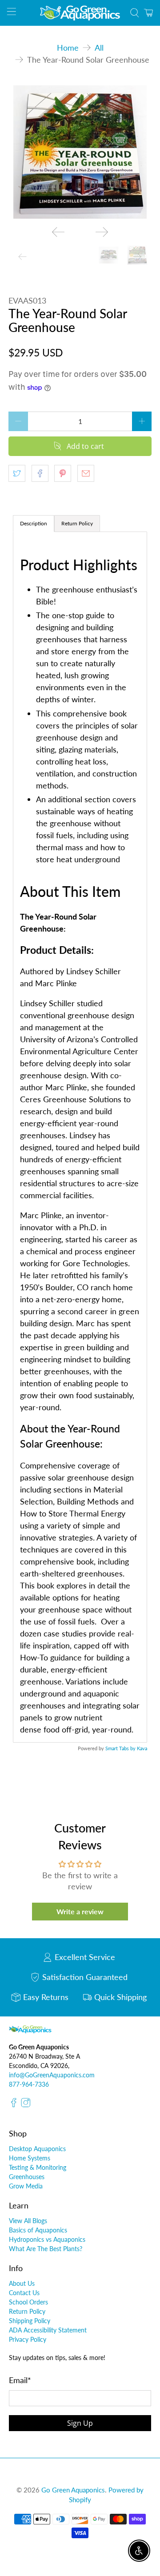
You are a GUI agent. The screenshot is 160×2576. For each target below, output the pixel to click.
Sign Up (80, 2423)
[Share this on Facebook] (40, 473)
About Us (22, 2283)
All (99, 48)
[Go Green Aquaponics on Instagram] (26, 2105)
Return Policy (27, 2311)
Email (20, 2380)
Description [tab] (34, 523)
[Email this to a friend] (86, 473)
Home (68, 48)
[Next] (102, 232)
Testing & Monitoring (38, 2167)
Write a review (80, 1911)
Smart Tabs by (121, 1748)
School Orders (28, 2302)
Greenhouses (27, 2177)
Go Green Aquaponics (73, 2490)
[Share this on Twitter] (17, 473)
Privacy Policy (28, 2339)
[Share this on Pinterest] (63, 473)
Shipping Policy (30, 2321)
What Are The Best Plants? (46, 2249)
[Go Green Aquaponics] (80, 13)
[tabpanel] (80, 1137)
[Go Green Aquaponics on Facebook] (14, 2105)
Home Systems (30, 2158)
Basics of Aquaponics (38, 2230)
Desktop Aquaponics (37, 2149)
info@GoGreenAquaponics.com (52, 2075)
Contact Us (24, 2293)
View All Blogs (28, 2221)
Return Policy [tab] (77, 523)
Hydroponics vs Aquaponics (47, 2239)
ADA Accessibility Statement (48, 2330)
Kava (142, 1748)
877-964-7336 (29, 2084)
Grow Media (26, 2186)
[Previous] (58, 232)
